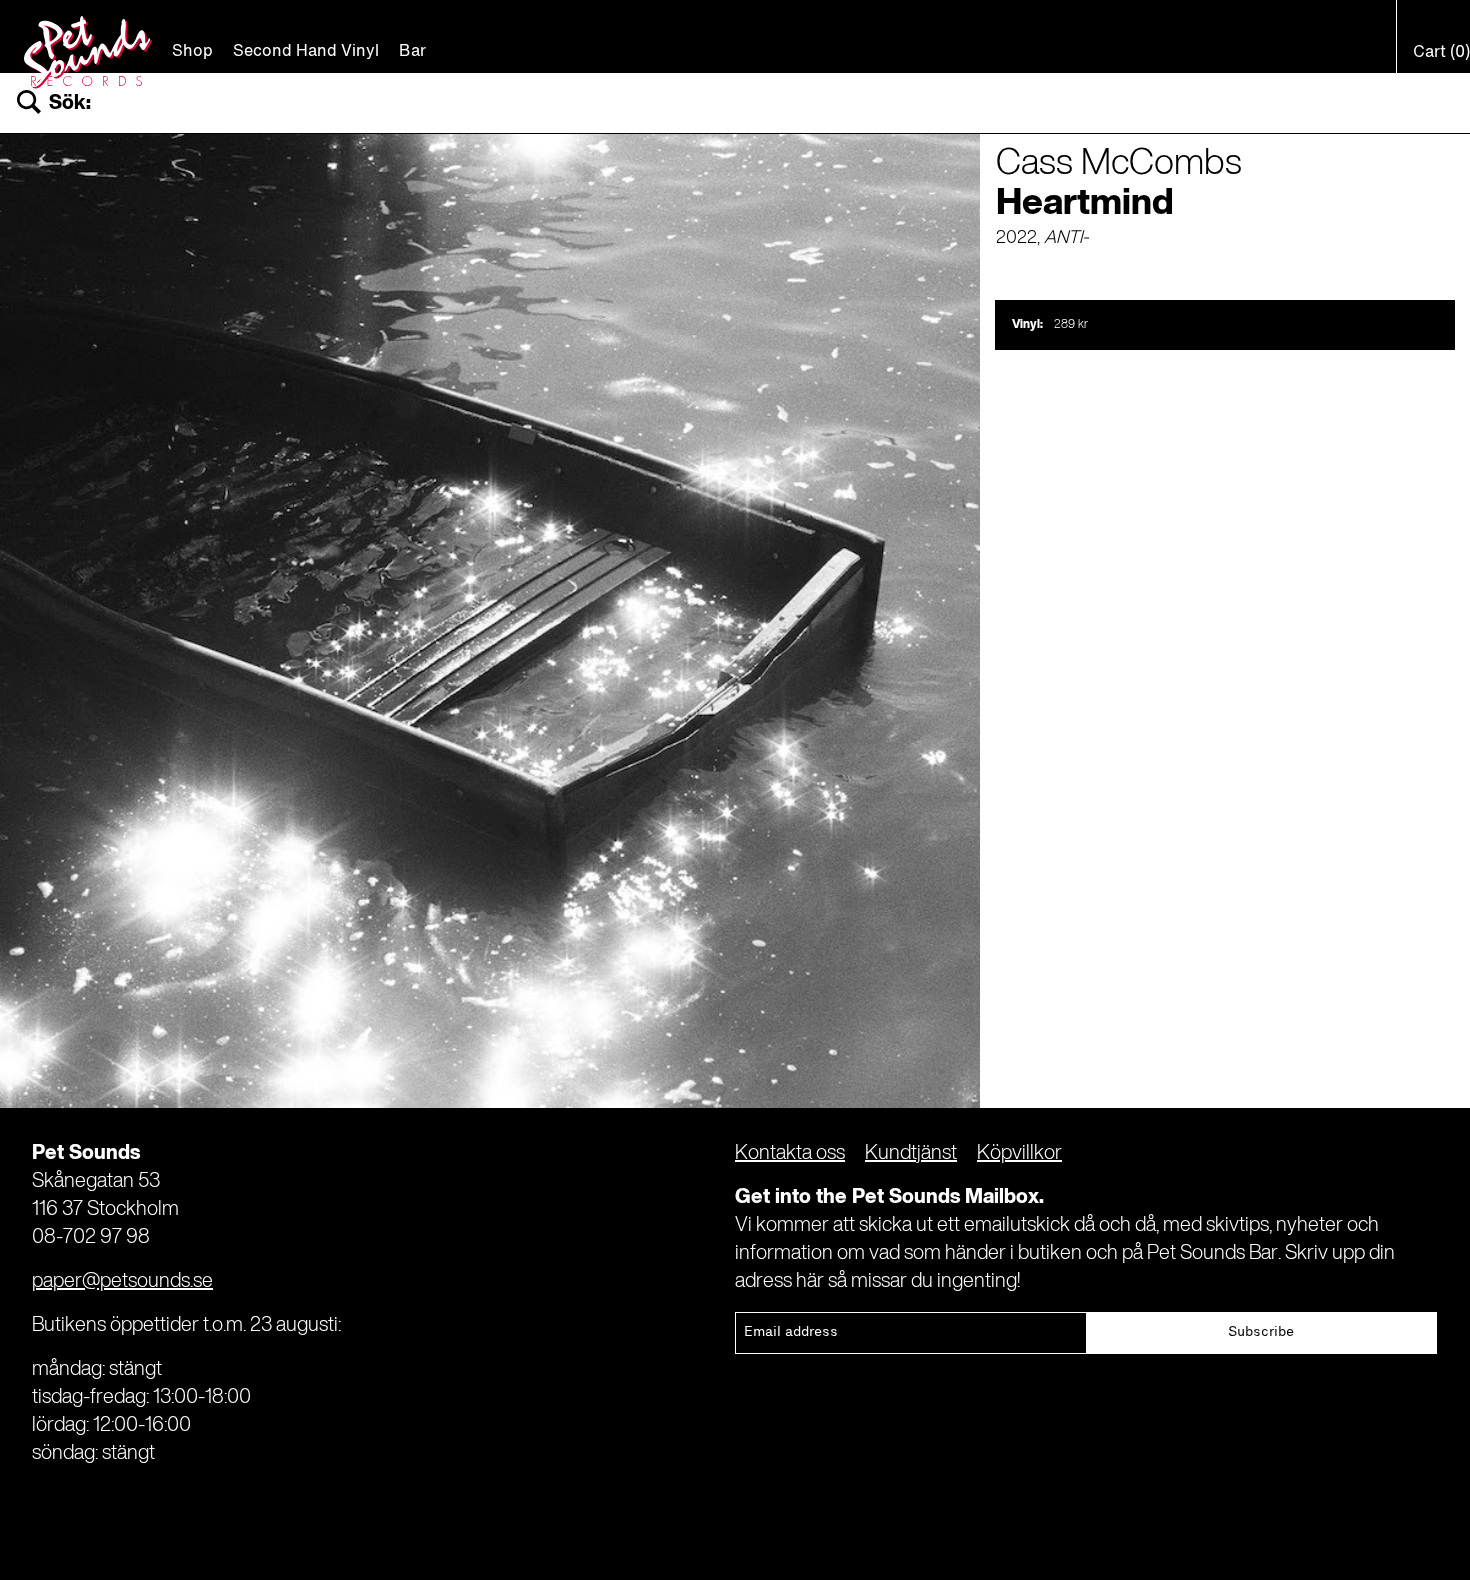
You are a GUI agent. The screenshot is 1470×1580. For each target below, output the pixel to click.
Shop (192, 52)
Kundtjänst (911, 1154)
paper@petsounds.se (122, 1282)
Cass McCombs (1119, 164)
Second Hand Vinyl (306, 52)
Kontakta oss (790, 1154)
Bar (412, 52)
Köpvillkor (1019, 1154)
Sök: (70, 103)
